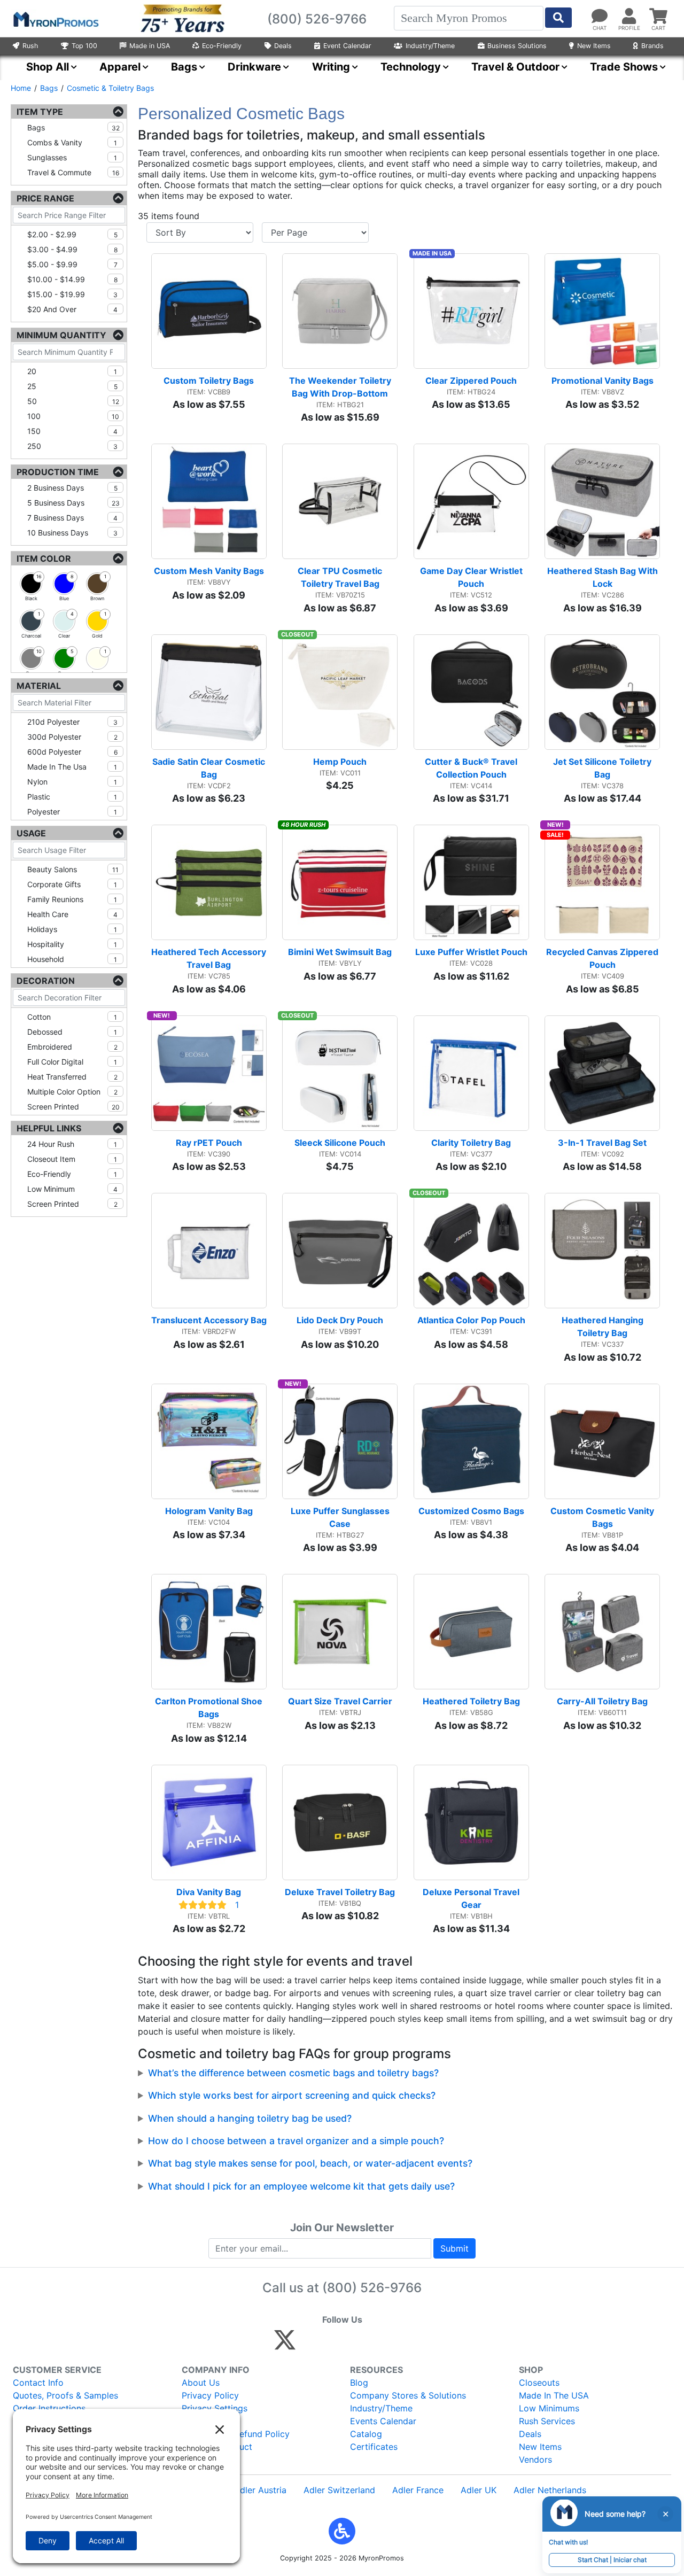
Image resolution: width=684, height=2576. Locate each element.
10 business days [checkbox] (72, 533)
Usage (31, 833)
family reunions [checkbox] (72, 899)
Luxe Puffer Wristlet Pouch (471, 952)
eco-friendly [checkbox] (72, 1174)
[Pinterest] (333, 2345)
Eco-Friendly (222, 46)
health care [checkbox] (72, 914)
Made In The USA (554, 2395)
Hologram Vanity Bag (209, 1511)
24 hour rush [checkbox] (72, 1144)
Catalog (366, 2434)
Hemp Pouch (340, 762)
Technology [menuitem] (411, 67)
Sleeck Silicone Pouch (340, 1143)
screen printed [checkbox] (73, 1107)
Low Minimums (549, 2408)
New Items (594, 46)
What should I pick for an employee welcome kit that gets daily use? (301, 2186)
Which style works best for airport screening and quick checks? (292, 2095)
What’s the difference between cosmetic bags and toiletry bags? (293, 2073)
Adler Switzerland (339, 2490)
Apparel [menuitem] (120, 67)
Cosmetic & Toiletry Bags (110, 88)
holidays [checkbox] (72, 929)
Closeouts (539, 2383)
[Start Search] (558, 18)
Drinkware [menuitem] (254, 67)
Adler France (418, 2490)
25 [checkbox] (72, 386)
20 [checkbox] (72, 371)
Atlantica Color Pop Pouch (471, 1320)
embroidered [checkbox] (72, 1047)
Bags (49, 88)
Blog (359, 2383)
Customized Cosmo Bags (471, 1511)
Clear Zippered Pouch (471, 381)
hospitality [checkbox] (72, 944)
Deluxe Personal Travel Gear (472, 1898)
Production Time (58, 472)
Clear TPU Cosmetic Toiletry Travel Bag (341, 577)
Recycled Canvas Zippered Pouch (603, 958)
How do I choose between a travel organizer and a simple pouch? (296, 2141)
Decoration (46, 981)
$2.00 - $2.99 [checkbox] (72, 234)
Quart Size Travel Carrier (340, 1701)
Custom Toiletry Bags (209, 381)
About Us (201, 2383)
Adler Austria (260, 2490)
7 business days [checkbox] (72, 518)
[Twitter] (285, 2345)
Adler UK (479, 2490)
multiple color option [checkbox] (72, 1092)
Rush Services (547, 2421)
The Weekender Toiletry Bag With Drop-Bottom (341, 387)
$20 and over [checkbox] (72, 309)
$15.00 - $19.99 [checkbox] (72, 294)
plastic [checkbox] (72, 797)
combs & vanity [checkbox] (72, 142)
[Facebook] (310, 2345)
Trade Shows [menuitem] (624, 67)
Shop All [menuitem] (48, 67)
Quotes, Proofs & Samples (65, 2395)
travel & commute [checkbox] (73, 172)
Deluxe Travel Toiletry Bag (340, 1892)
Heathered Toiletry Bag (471, 1701)
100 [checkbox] (73, 416)
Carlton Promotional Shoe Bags (210, 1708)
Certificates (374, 2447)
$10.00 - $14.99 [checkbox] (72, 279)
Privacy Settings (215, 2408)
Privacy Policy (210, 2395)
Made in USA (150, 46)
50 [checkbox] (73, 401)
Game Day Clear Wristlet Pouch (472, 577)
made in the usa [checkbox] (72, 767)
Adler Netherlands (550, 2490)
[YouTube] (402, 2345)
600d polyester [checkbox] (72, 752)
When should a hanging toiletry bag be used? (250, 2118)
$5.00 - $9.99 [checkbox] (72, 264)
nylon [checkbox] (72, 782)
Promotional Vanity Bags (603, 381)
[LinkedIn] (379, 2345)
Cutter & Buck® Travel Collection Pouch (472, 768)
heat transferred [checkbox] (72, 1077)
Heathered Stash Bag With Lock (604, 577)
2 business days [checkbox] (72, 488)
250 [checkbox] (72, 446)
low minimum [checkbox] (72, 1189)
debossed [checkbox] (72, 1032)
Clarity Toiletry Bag (471, 1143)
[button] (342, 2531)
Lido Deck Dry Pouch (340, 1320)
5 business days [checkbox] (73, 503)
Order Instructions (49, 2408)
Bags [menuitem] (184, 67)
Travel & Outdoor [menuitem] (515, 67)
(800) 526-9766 (372, 2288)
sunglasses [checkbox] (72, 157)
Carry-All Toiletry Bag (602, 1701)
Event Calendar (347, 46)
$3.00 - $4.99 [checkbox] (72, 249)
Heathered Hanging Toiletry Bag (604, 1326)
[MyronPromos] (55, 19)
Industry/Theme (430, 46)
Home (21, 88)
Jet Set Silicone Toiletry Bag (603, 768)
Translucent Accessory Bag (209, 1320)
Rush (30, 46)
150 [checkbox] (72, 431)
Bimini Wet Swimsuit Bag (340, 952)
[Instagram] (356, 2345)
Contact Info (38, 2383)
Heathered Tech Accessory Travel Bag (209, 958)
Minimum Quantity (61, 335)
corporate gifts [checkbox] (72, 884)
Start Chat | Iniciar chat (612, 2560)
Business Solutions (517, 46)
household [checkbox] (72, 959)
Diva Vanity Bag (209, 1892)
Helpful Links (49, 1128)
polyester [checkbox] (72, 812)
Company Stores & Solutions (408, 2395)
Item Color (44, 558)
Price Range (45, 198)
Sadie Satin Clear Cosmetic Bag (209, 768)
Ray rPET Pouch (209, 1143)
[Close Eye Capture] (665, 2514)
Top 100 (84, 46)
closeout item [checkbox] (72, 1159)
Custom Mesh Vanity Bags (209, 571)
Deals (283, 46)
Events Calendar (383, 2421)
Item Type (40, 112)
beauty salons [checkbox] (73, 869)
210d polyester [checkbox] (72, 722)
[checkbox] (31, 584)
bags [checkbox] (73, 127)
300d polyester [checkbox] (72, 737)
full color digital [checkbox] (72, 1062)
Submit (454, 2248)
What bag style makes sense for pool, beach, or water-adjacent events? (310, 2163)
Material (39, 686)
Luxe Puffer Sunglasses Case (341, 1517)
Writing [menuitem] (331, 67)
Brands (652, 46)
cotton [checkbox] (72, 1017)
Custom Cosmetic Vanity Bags (603, 1517)
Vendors (535, 2459)
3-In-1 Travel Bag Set (602, 1143)
